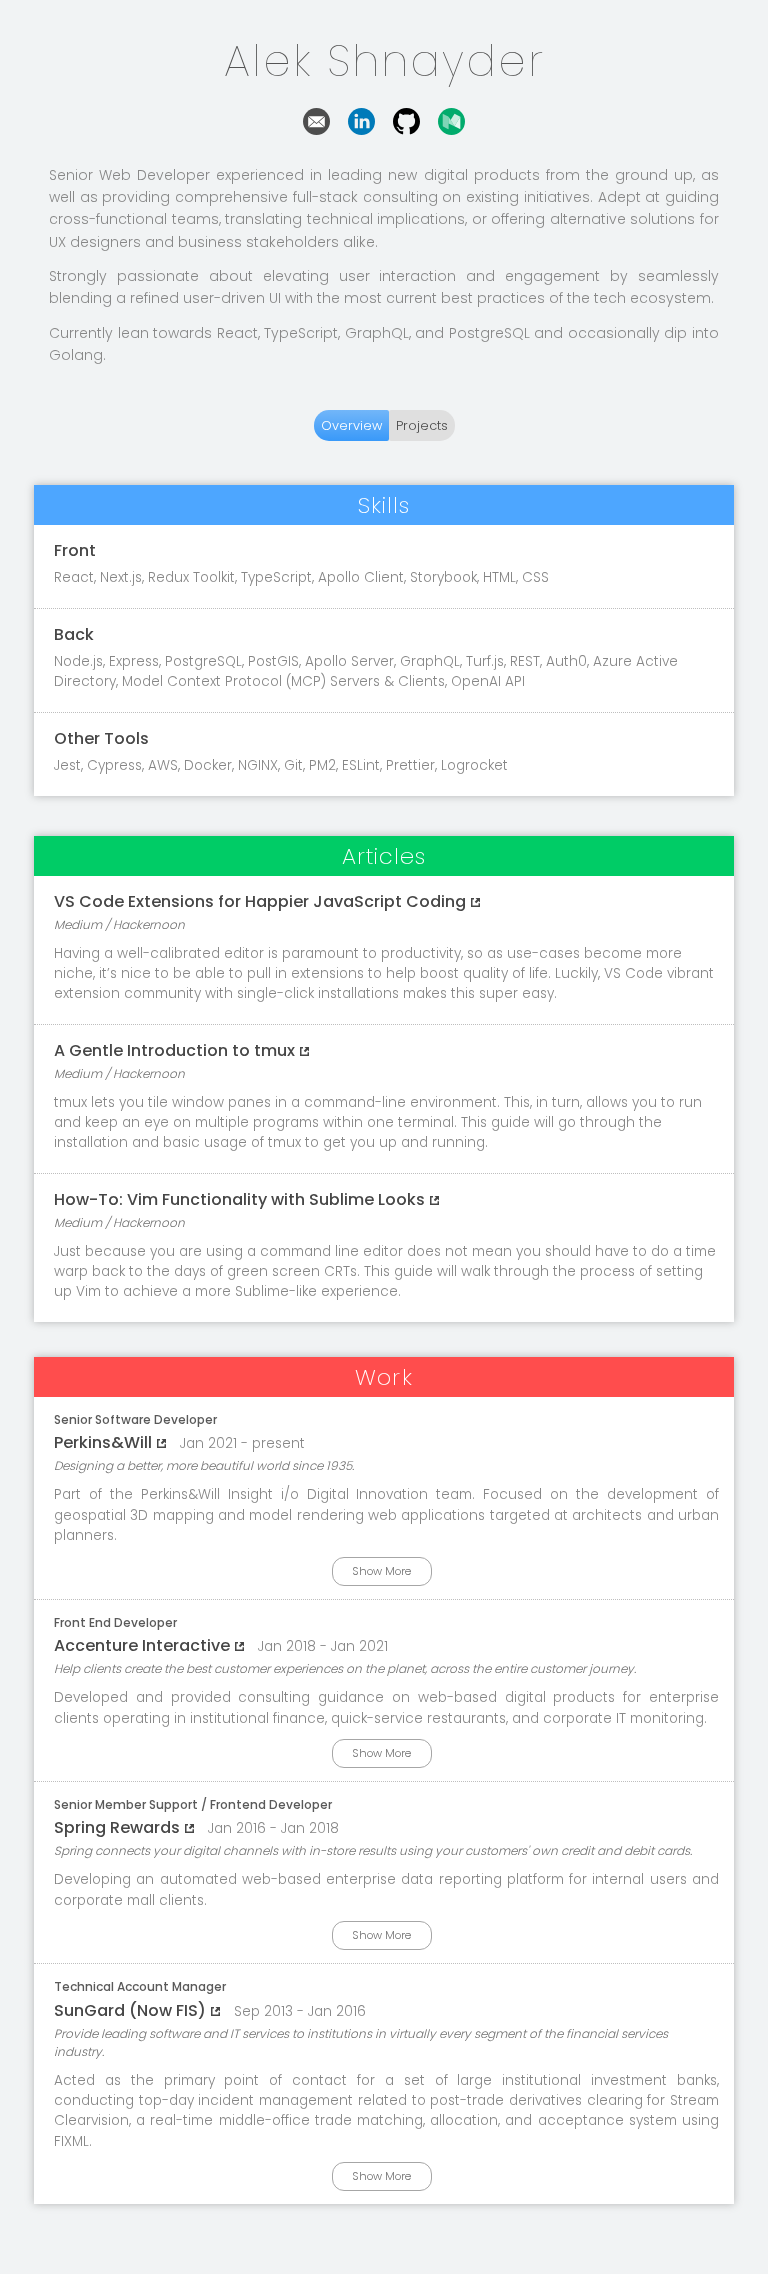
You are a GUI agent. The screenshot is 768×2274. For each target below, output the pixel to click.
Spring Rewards (117, 1827)
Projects (422, 425)
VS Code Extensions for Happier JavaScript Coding (260, 901)
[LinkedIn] (361, 130)
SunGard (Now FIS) (130, 2010)
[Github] (406, 130)
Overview (351, 425)
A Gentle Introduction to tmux (174, 1050)
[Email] (316, 130)
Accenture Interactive (142, 1645)
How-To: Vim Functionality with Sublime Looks (239, 1199)
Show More (381, 1571)
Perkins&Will (103, 1442)
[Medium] (451, 130)
